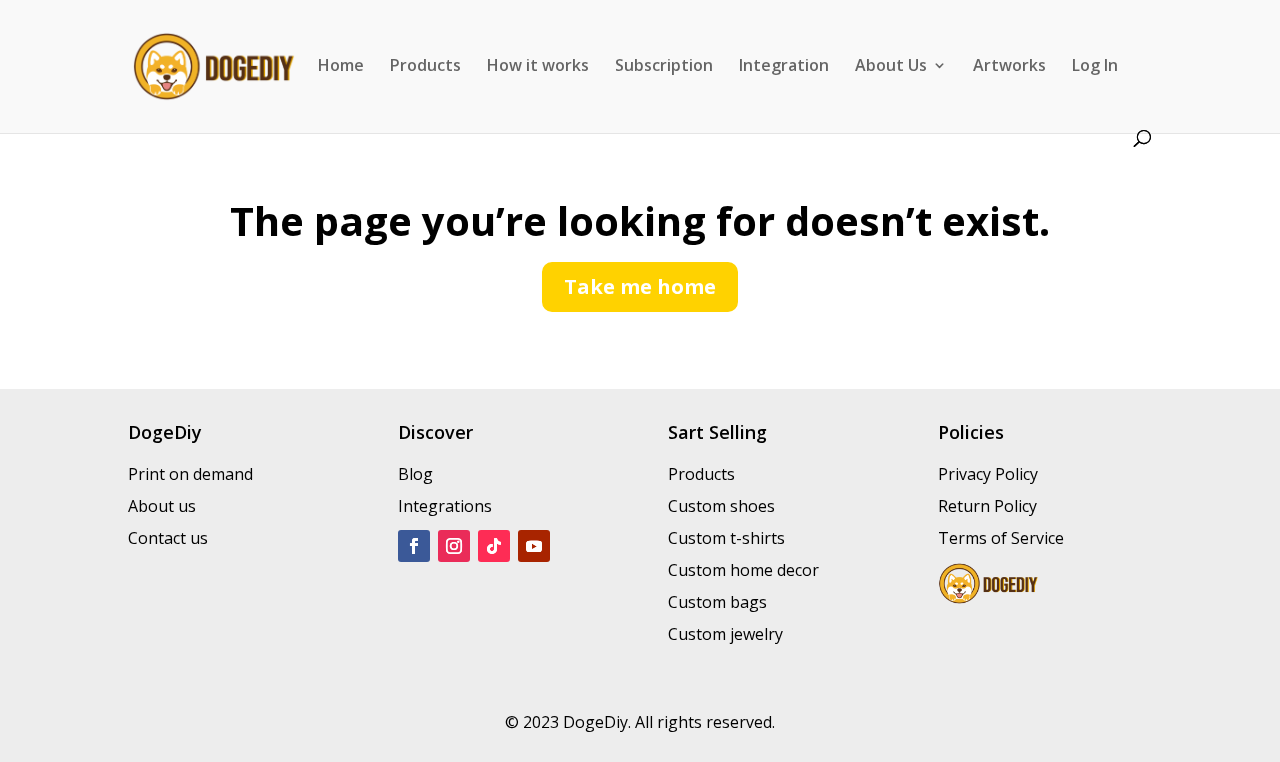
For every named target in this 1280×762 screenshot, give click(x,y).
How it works (538, 67)
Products (425, 67)
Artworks (1009, 67)
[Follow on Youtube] (534, 546)
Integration (784, 67)
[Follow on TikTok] (494, 546)
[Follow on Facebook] (414, 546)
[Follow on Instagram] (454, 546)
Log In (1095, 67)
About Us (891, 67)
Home (341, 67)
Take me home (640, 286)
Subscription (664, 67)
